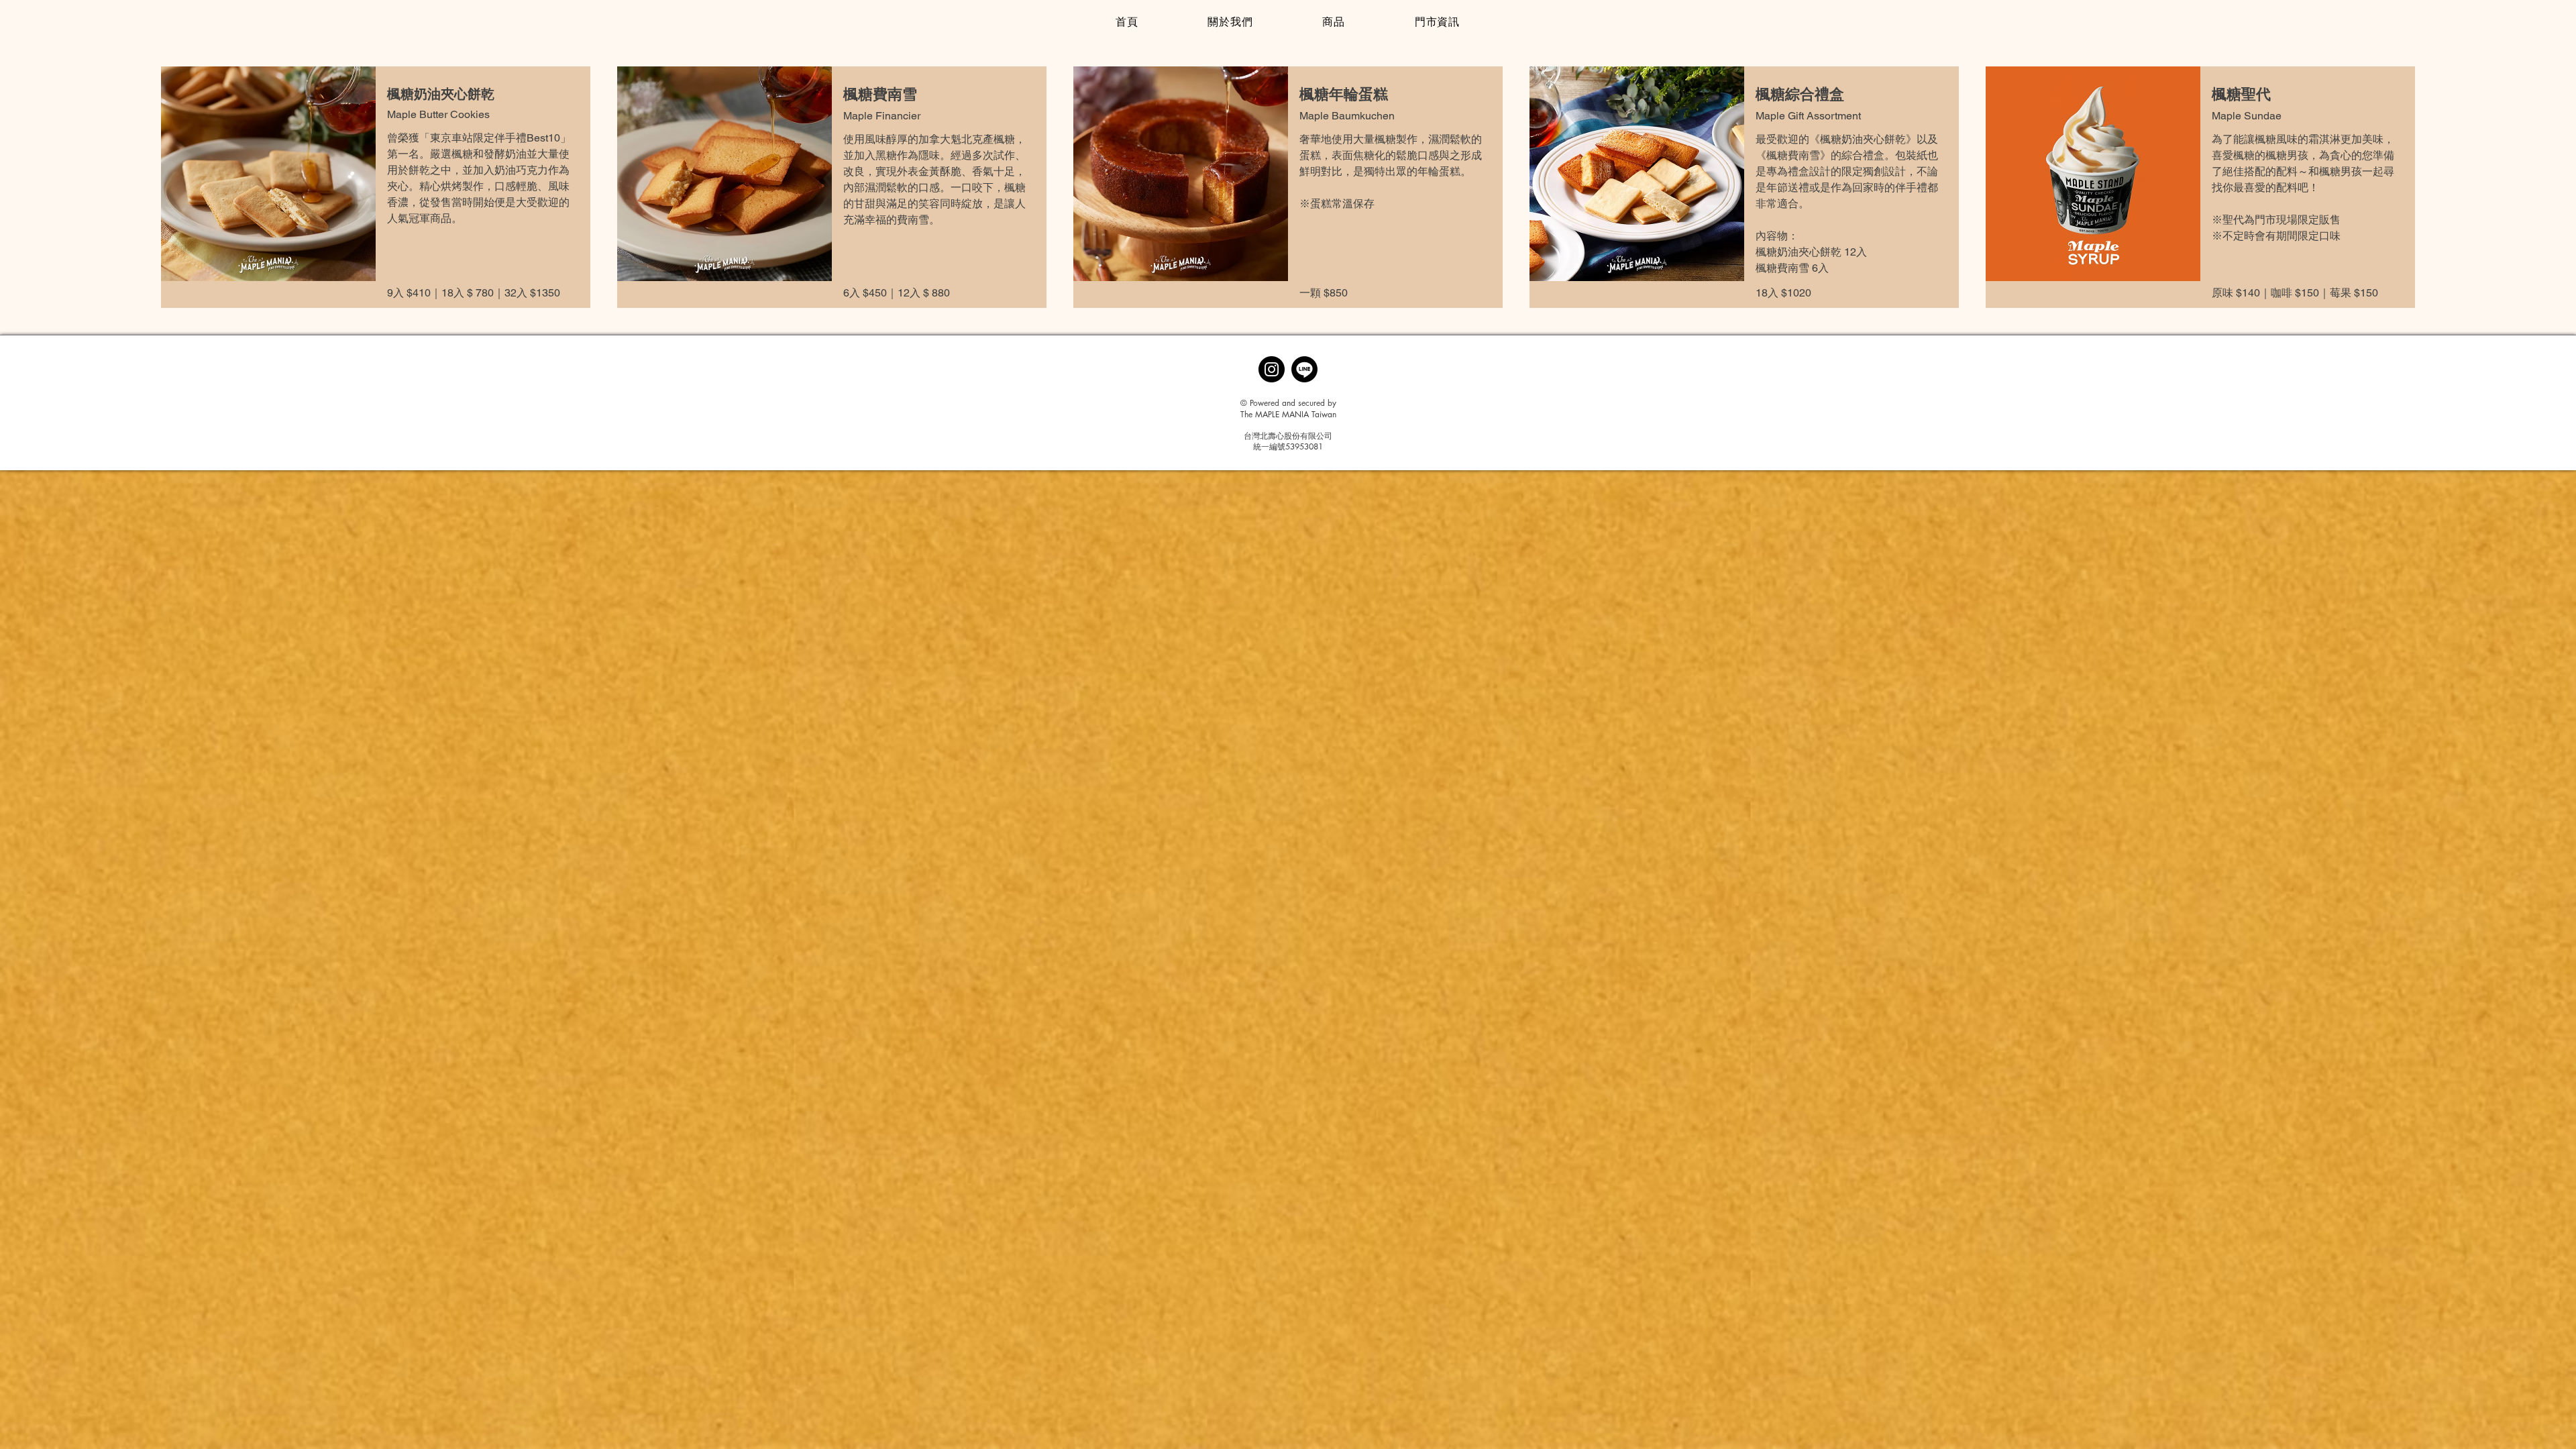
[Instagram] (1272, 369)
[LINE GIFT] (1304, 369)
